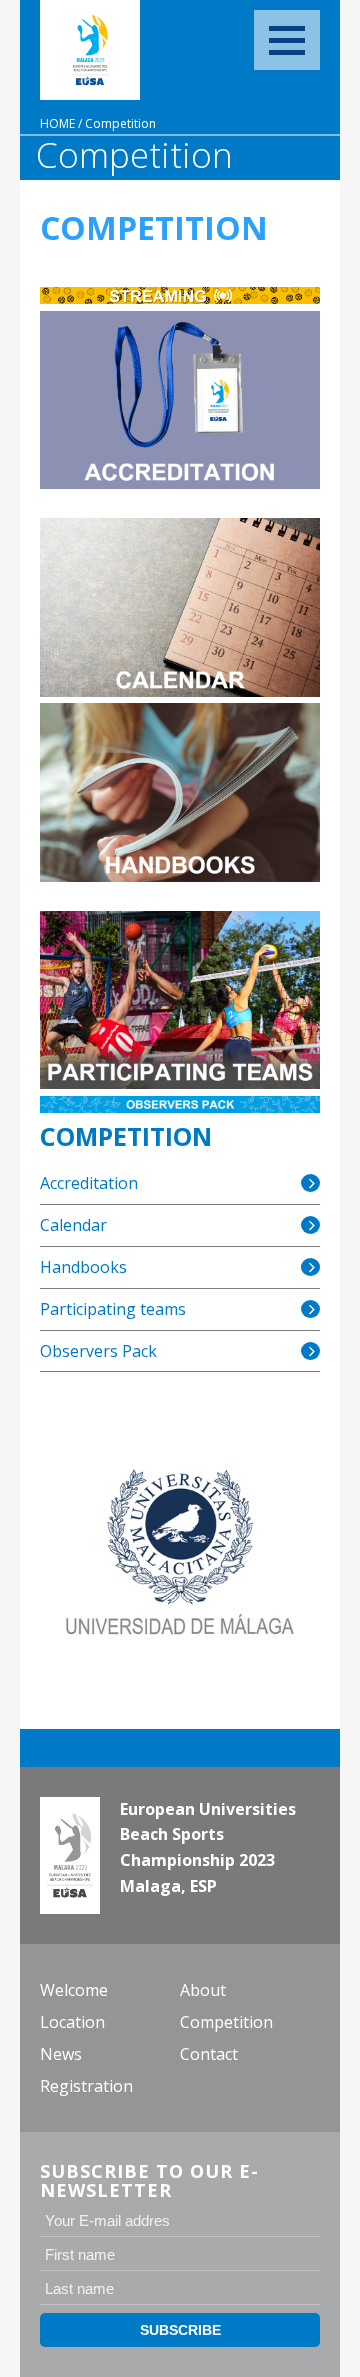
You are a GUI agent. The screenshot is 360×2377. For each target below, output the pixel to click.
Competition (120, 123)
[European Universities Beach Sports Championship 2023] (90, 50)
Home (57, 123)
